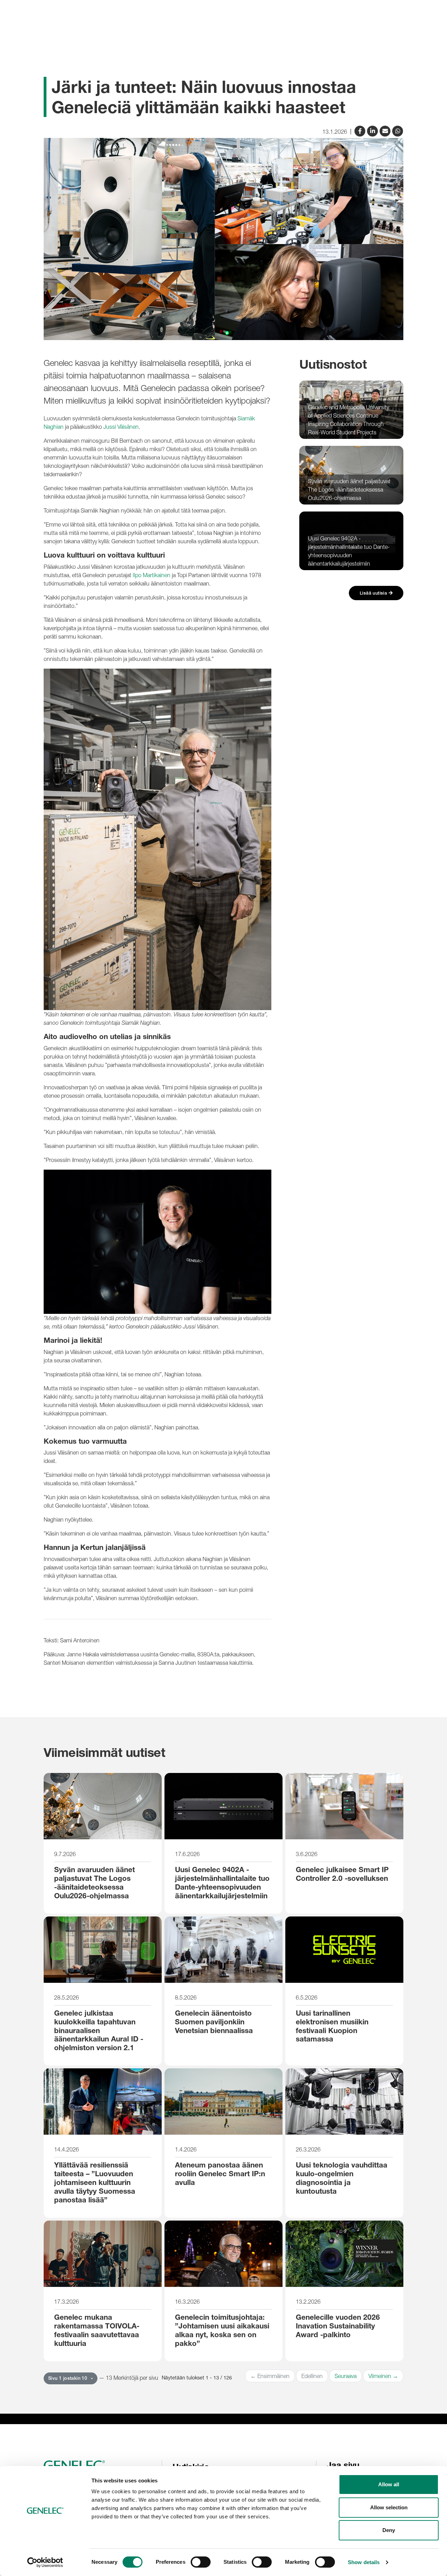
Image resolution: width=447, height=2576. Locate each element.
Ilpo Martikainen (152, 575)
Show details (364, 2562)
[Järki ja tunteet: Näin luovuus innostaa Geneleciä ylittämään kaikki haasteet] (386, 130)
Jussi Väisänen (121, 427)
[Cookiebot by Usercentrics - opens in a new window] (45, 2562)
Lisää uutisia (374, 593)
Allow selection (389, 2507)
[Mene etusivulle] (100, 2466)
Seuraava (346, 2376)
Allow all (389, 2484)
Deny (389, 2530)
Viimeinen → (383, 2376)
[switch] (201, 2562)
